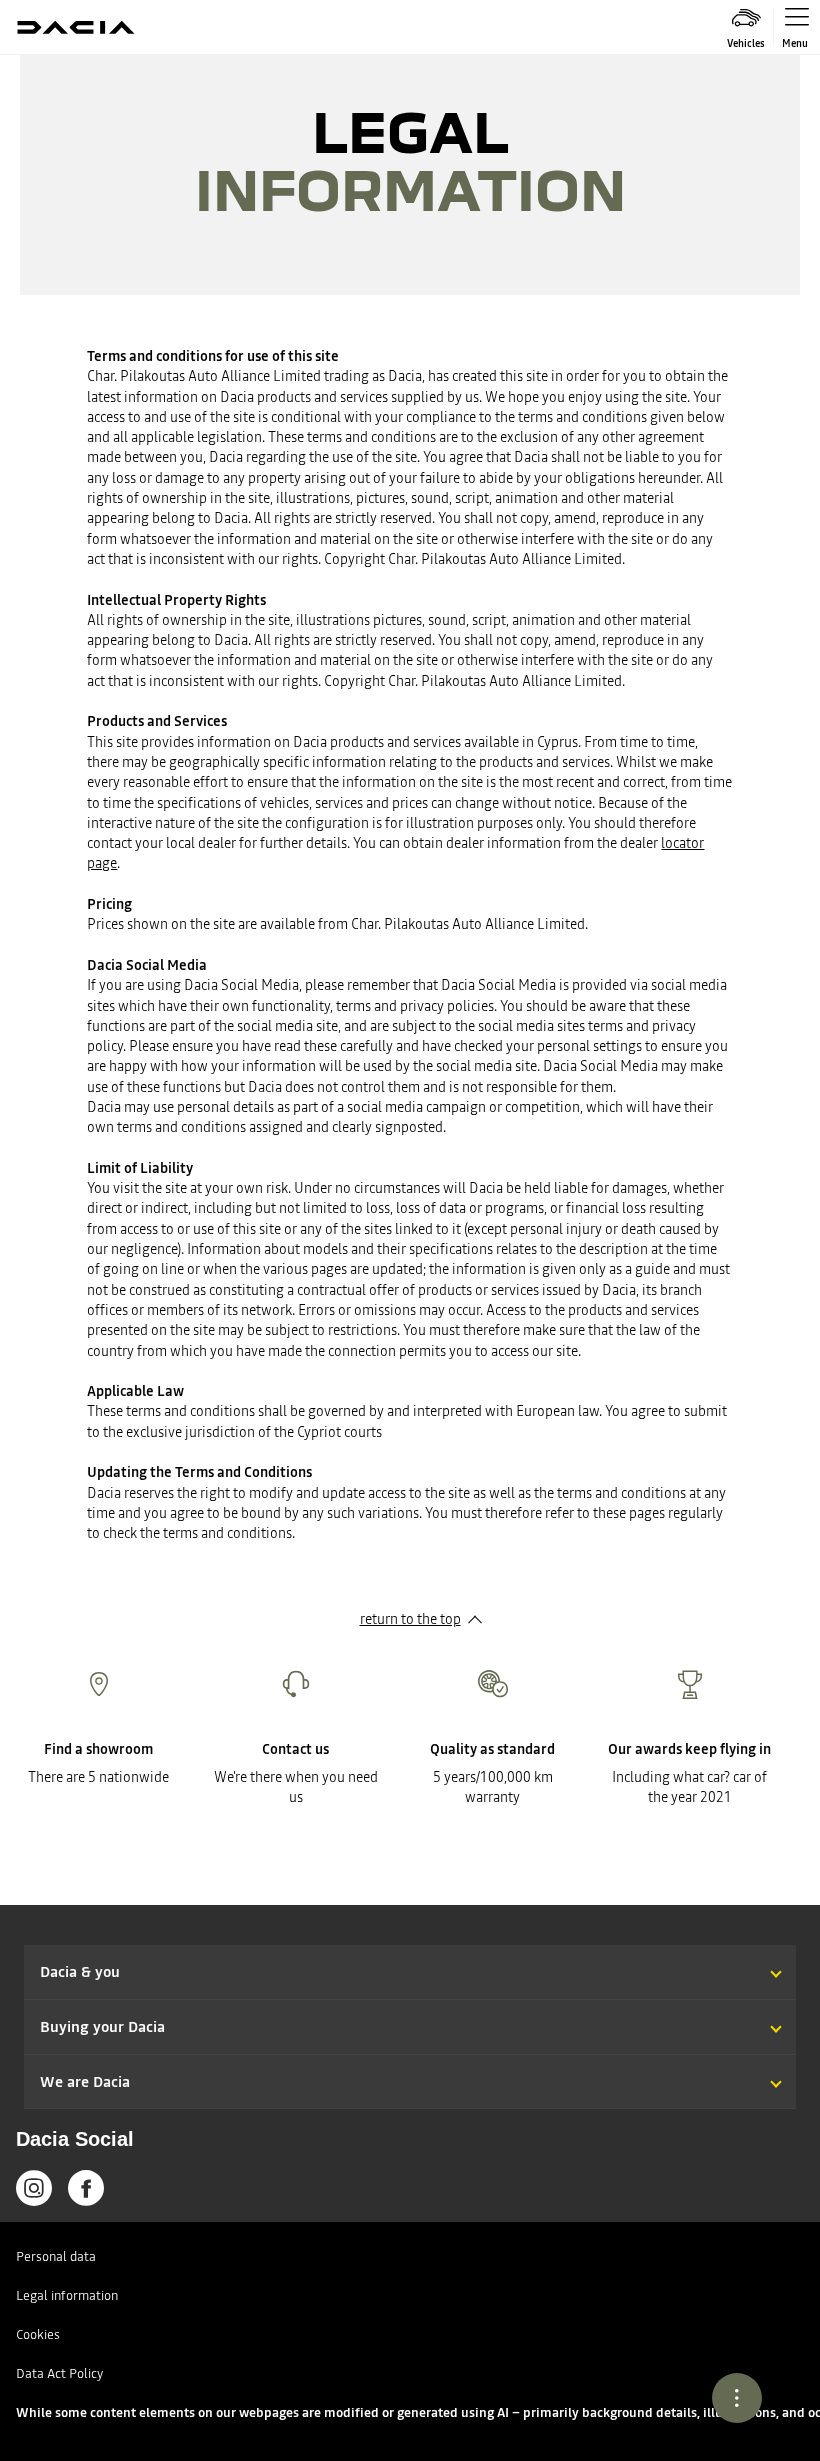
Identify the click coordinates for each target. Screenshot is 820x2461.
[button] (410, 1952)
